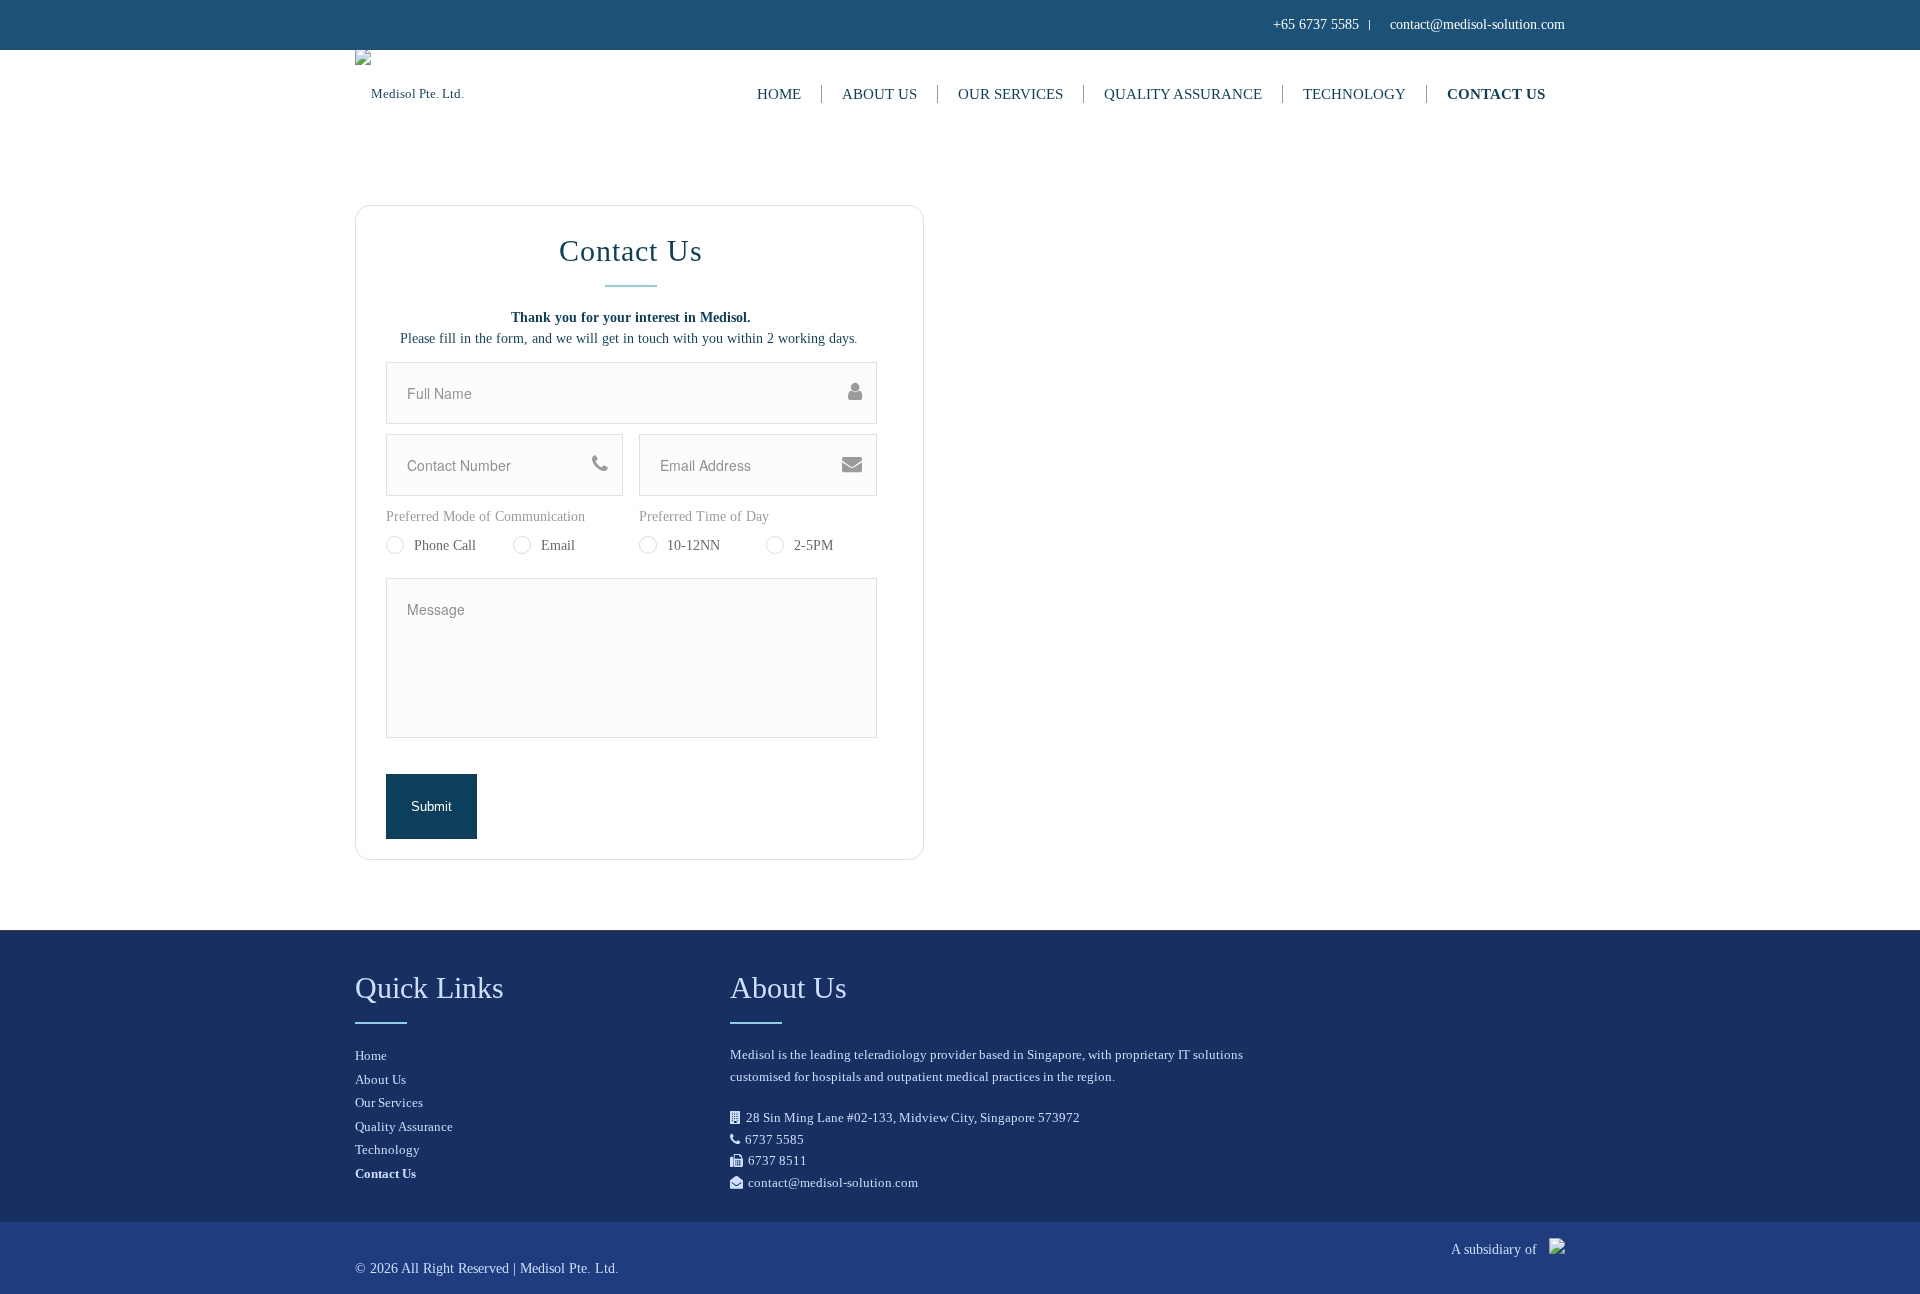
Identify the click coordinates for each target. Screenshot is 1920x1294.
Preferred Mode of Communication (485, 516)
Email (558, 545)
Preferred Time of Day (704, 516)
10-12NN (693, 545)
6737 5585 (774, 1139)
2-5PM (813, 545)
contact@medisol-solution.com (833, 1182)
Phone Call (445, 545)
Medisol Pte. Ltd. (569, 1268)
